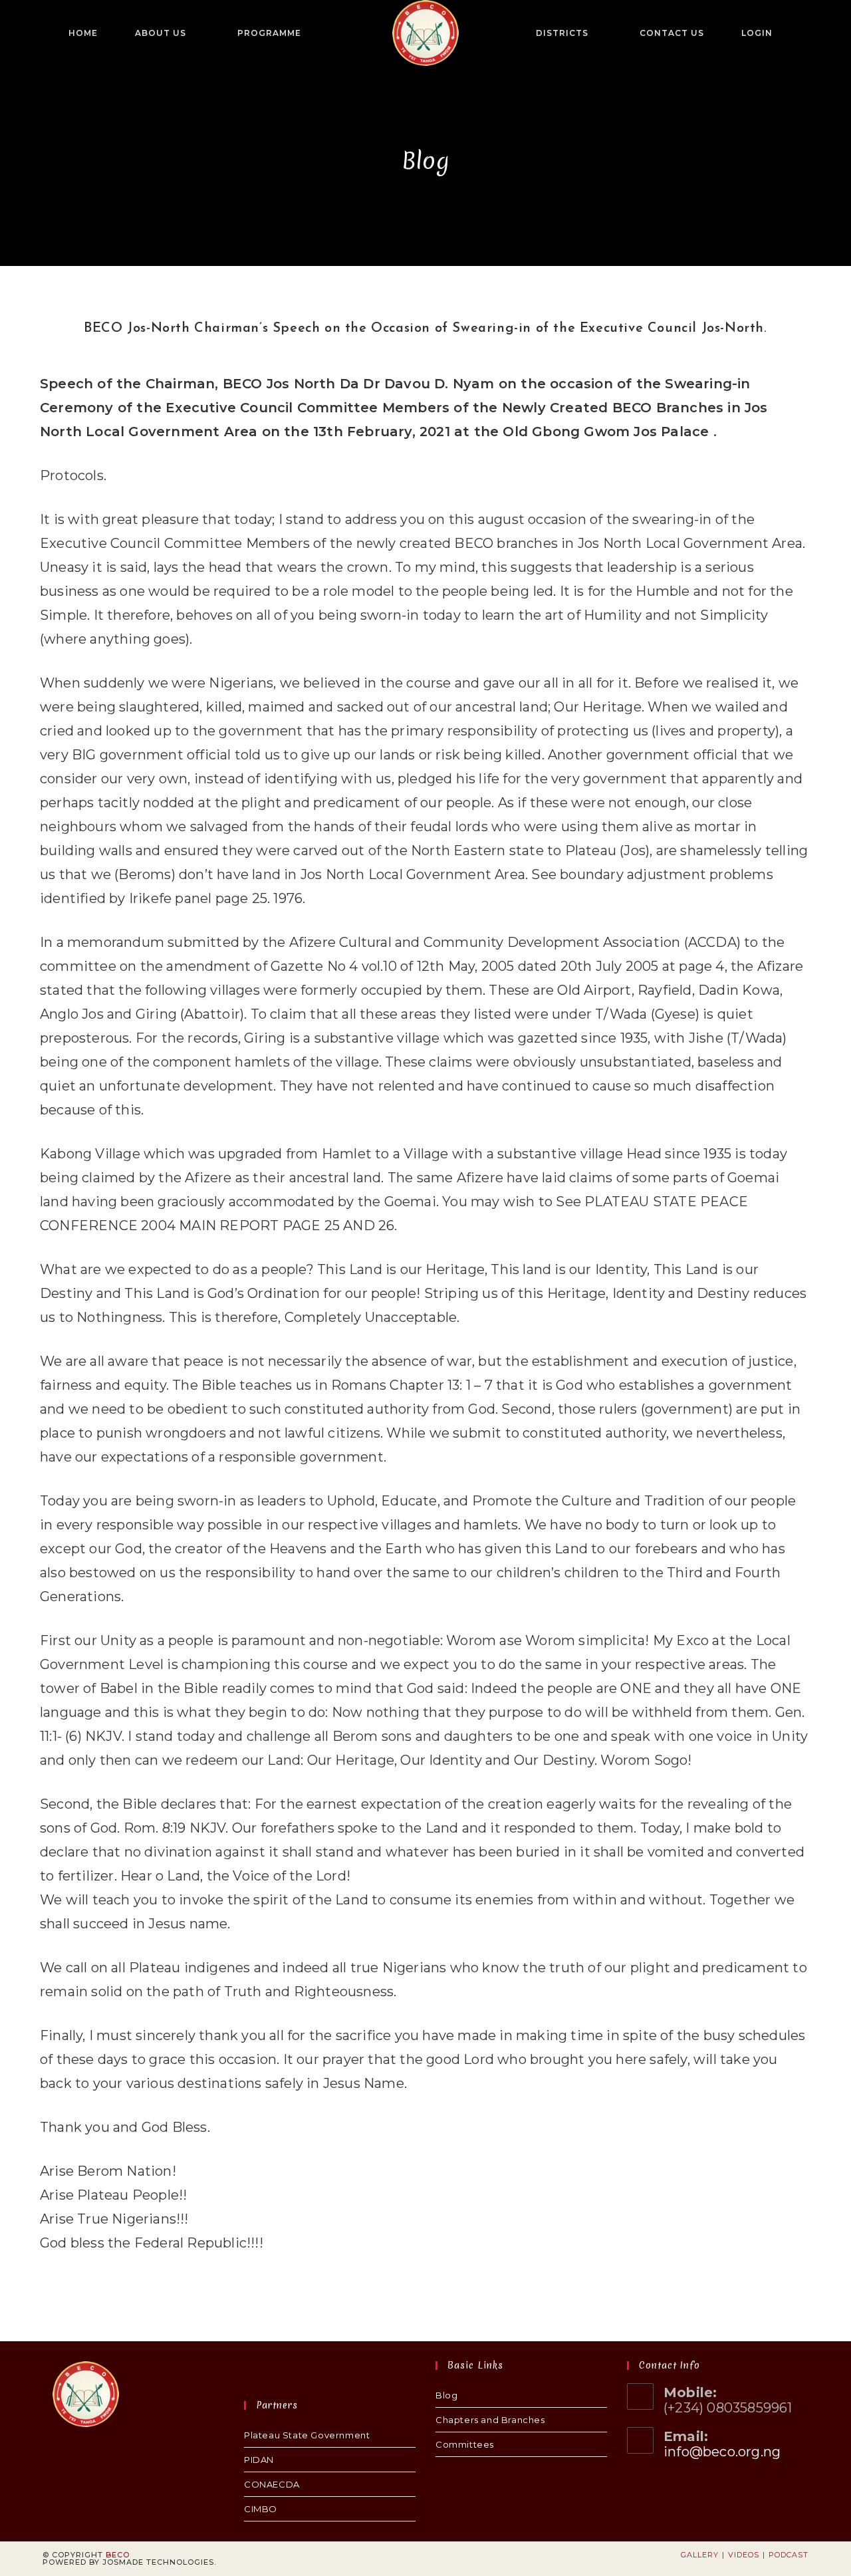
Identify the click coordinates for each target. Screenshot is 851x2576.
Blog (446, 2395)
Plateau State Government (307, 2435)
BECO (118, 2555)
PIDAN (259, 2460)
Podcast (789, 2555)
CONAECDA (272, 2484)
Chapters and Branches (490, 2420)
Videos (744, 2555)
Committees (465, 2444)
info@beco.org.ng (722, 2452)
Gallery (700, 2555)
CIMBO (261, 2509)
